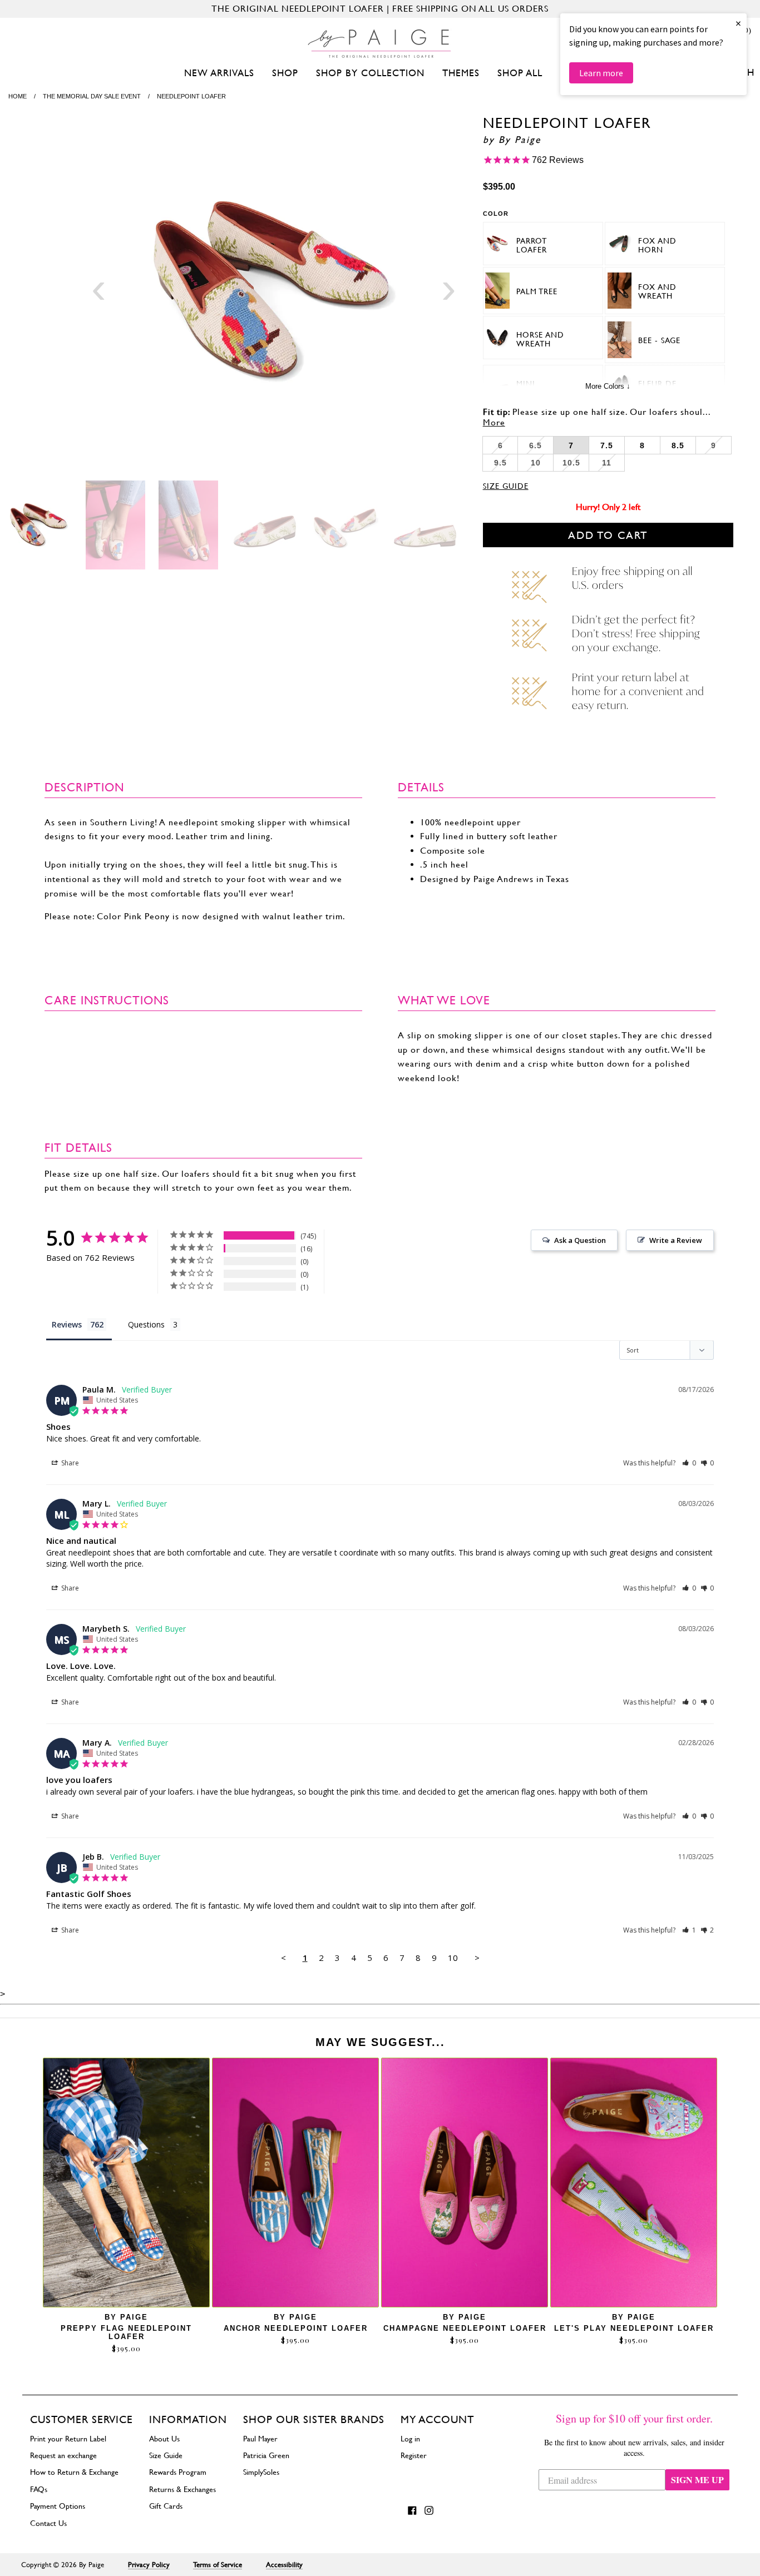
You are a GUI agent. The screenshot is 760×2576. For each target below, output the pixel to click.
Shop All (520, 73)
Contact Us (48, 2523)
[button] (689, 1463)
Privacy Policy (149, 2565)
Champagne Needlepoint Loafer (465, 2328)
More (494, 422)
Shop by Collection (370, 73)
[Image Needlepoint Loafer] (274, 292)
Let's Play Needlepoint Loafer (634, 2328)
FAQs (39, 2489)
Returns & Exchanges (182, 2489)
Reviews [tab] (67, 1324)
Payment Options (58, 2506)
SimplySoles (261, 2472)
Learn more (601, 73)
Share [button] (69, 1463)
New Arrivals (219, 73)
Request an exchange (63, 2455)
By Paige (520, 140)
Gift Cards (166, 2506)
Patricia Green (266, 2455)
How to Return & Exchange (74, 2472)
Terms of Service (218, 2565)
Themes (461, 73)
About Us (164, 2439)
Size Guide (506, 486)
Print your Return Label (68, 2439)
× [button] (738, 23)
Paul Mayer (260, 2439)
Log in (410, 2439)
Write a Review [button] (676, 1240)
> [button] (477, 1958)
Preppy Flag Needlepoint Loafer (126, 2332)
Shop (285, 73)
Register (414, 2455)
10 (453, 1958)
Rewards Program (178, 2472)
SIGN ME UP (697, 2480)
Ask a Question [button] (580, 1240)
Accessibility (284, 2565)
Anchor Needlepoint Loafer (296, 2328)
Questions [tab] (146, 1324)
